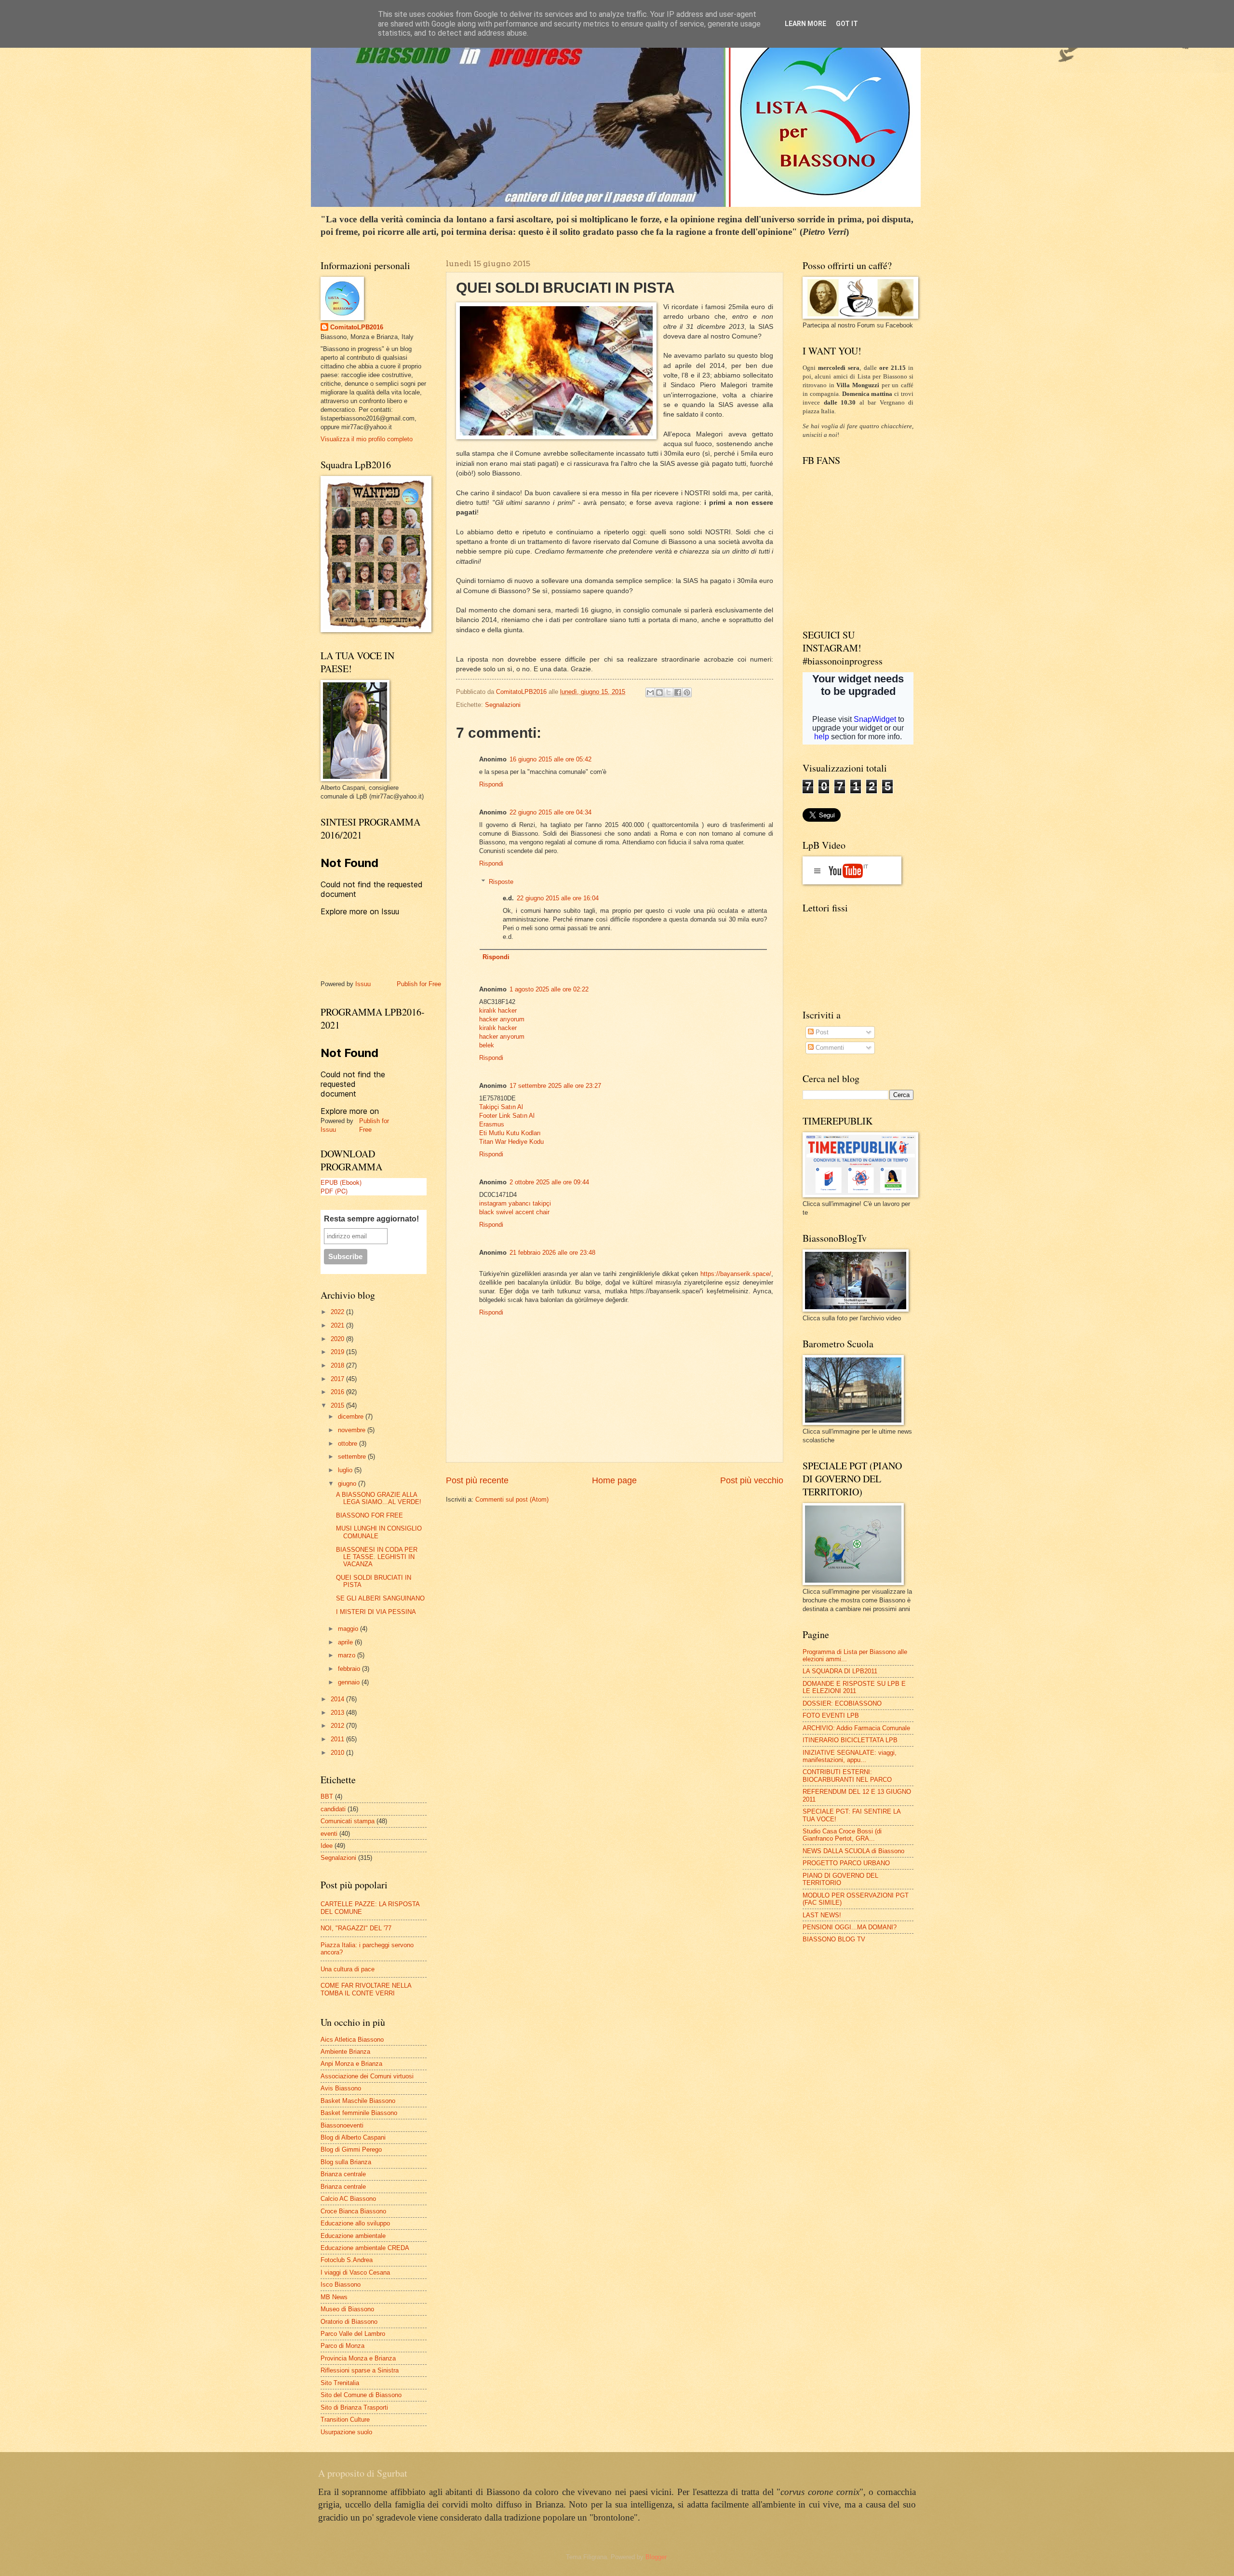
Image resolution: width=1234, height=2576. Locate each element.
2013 (338, 1713)
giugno (348, 1484)
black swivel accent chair (514, 1212)
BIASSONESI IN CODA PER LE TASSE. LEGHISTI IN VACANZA (377, 1557)
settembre (353, 1457)
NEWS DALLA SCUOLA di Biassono (853, 1851)
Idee (327, 1846)
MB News (334, 2297)
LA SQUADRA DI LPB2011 (840, 1671)
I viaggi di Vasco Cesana (355, 2272)
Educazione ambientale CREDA (365, 2248)
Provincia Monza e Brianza (358, 2358)
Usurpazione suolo (346, 2432)
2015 (338, 1405)
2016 (338, 1392)
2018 (338, 1365)
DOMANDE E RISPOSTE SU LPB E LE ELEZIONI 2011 (854, 1687)
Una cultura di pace (348, 1969)
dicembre (352, 1417)
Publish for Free (419, 984)
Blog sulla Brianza (346, 2162)
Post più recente (477, 1480)
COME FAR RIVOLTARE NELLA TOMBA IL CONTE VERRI (366, 1989)
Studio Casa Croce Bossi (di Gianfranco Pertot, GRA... (842, 1835)
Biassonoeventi (342, 2125)
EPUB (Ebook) (341, 1182)
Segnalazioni (503, 705)
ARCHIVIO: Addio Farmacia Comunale (856, 1728)
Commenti (829, 1048)
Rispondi (491, 784)
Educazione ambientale (353, 2236)
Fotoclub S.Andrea (347, 2260)
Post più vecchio (752, 1480)
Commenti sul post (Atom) (512, 1499)
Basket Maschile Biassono (358, 2101)
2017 (338, 1379)
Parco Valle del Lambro (353, 2334)
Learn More (805, 24)
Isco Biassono (341, 2285)
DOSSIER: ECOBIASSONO (842, 1703)
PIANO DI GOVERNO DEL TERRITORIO (840, 1879)
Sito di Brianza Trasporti (354, 2407)
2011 (338, 1739)
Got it (847, 24)
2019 (338, 1352)
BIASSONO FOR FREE (369, 1515)
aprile (346, 1642)
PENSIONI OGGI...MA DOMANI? (850, 1927)
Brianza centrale (343, 2174)
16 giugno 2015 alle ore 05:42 (550, 759)
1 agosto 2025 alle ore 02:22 (549, 989)
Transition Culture (345, 2420)
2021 (338, 1325)
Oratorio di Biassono (349, 2322)
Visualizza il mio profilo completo (367, 439)
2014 (338, 1699)
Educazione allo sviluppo (355, 2223)
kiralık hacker (498, 1010)
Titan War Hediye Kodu (511, 1142)
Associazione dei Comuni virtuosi (367, 2076)
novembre (353, 1430)
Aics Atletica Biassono (352, 2040)
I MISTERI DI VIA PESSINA (376, 1612)
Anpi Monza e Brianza (351, 2064)
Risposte (501, 882)
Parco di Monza (342, 2346)
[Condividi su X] (669, 692)
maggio (349, 1629)
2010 (338, 1753)
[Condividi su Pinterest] (687, 692)
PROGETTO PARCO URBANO (846, 1863)
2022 (338, 1312)
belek (487, 1045)
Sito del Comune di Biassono (361, 2395)
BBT (327, 1796)
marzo (348, 1655)
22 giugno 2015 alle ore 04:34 (550, 812)
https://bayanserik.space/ (736, 1274)
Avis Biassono (341, 2088)
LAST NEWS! (822, 1915)
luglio (346, 1470)
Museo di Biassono (347, 2309)
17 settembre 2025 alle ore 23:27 (555, 1086)
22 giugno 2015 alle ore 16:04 (558, 898)
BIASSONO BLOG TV (834, 1939)
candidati (333, 1809)
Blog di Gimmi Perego (351, 2149)
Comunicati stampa (348, 1821)
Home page (614, 1480)
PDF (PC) (334, 1191)
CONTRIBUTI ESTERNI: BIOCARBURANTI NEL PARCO (847, 1776)
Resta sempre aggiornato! (371, 1219)
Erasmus (492, 1124)
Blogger (656, 2557)
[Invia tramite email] (650, 692)
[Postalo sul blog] (659, 692)
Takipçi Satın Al (501, 1107)
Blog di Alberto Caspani (353, 2137)
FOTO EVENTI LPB (831, 1715)
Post (821, 1032)
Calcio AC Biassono (348, 2199)
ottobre (349, 1444)
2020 (338, 1339)
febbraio (350, 1669)
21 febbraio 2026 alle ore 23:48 (552, 1253)
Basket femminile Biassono (359, 2113)
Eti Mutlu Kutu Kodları (510, 1133)
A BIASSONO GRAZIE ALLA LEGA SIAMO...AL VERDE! (379, 1498)
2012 (338, 1726)
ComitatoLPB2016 (357, 327)
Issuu (363, 984)
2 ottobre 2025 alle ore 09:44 (549, 1182)
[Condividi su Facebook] (678, 692)
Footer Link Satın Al (507, 1116)
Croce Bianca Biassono (353, 2211)
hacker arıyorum (502, 1019)
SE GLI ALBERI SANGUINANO (380, 1598)
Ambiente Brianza (345, 2052)
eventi (329, 1834)
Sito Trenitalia (340, 2383)
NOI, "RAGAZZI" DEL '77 (356, 1928)
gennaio (350, 1682)
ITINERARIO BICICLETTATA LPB (850, 1740)
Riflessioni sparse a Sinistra (360, 2370)
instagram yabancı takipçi (515, 1203)
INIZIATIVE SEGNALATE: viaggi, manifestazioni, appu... (850, 1756)
